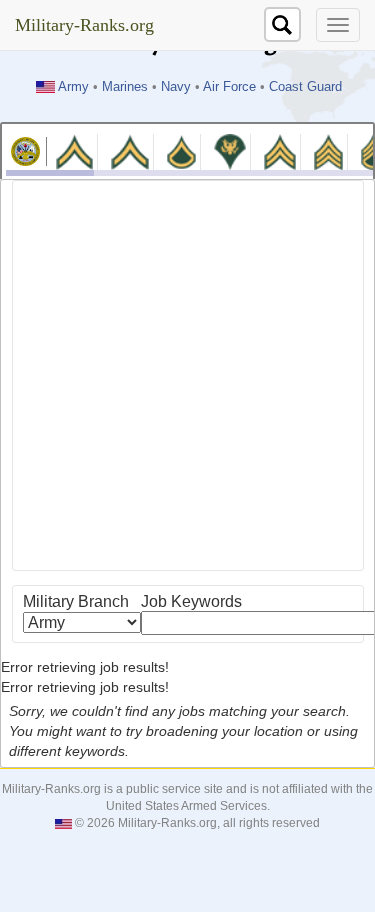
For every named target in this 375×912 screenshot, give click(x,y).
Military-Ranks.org (84, 25)
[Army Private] (74, 150)
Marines (125, 87)
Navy (176, 87)
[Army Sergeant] (328, 150)
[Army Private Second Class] (129, 150)
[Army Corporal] (280, 150)
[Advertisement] (187, 375)
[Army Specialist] (230, 150)
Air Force (229, 87)
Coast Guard (305, 87)
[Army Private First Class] (182, 150)
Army (73, 87)
